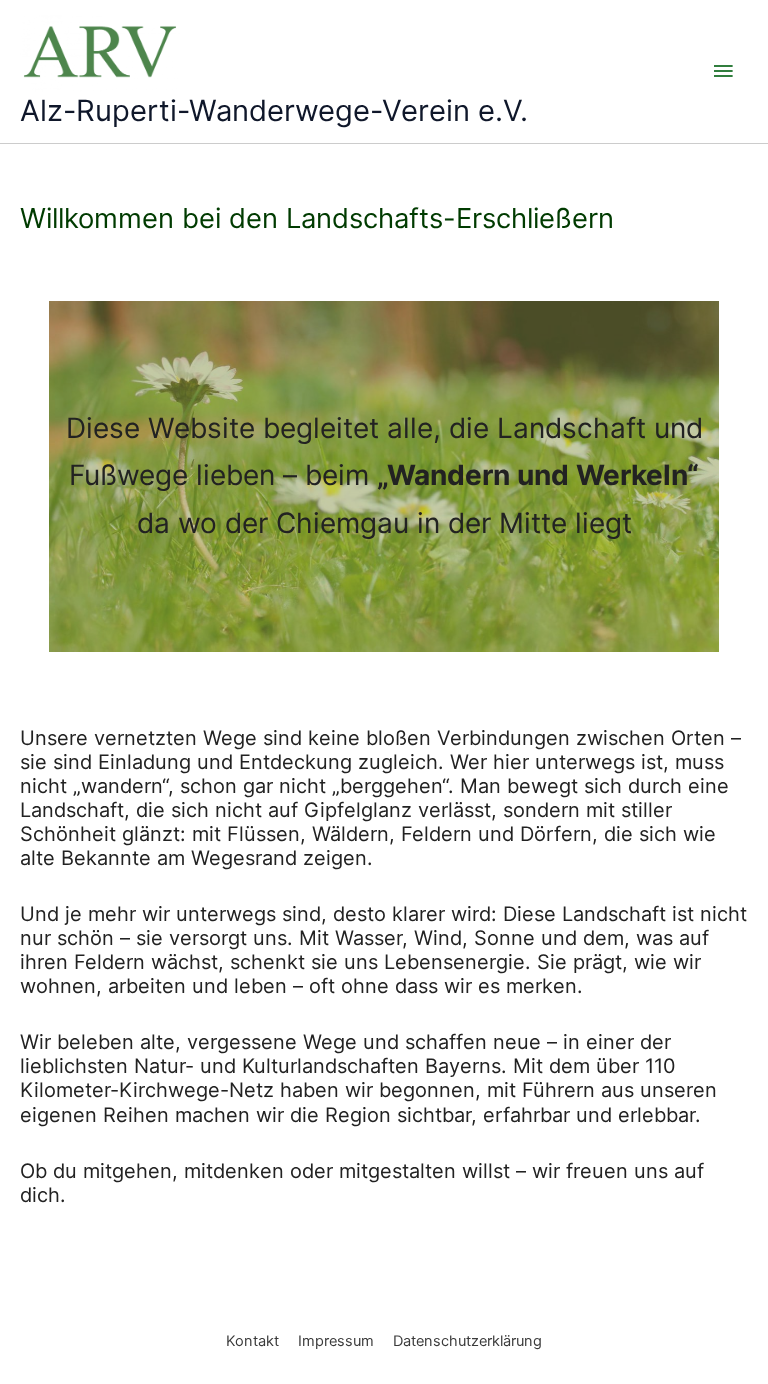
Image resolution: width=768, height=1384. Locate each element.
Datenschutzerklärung (467, 1341)
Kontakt (252, 1341)
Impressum (336, 1341)
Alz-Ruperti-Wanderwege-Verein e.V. (274, 110)
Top (720, 1336)
